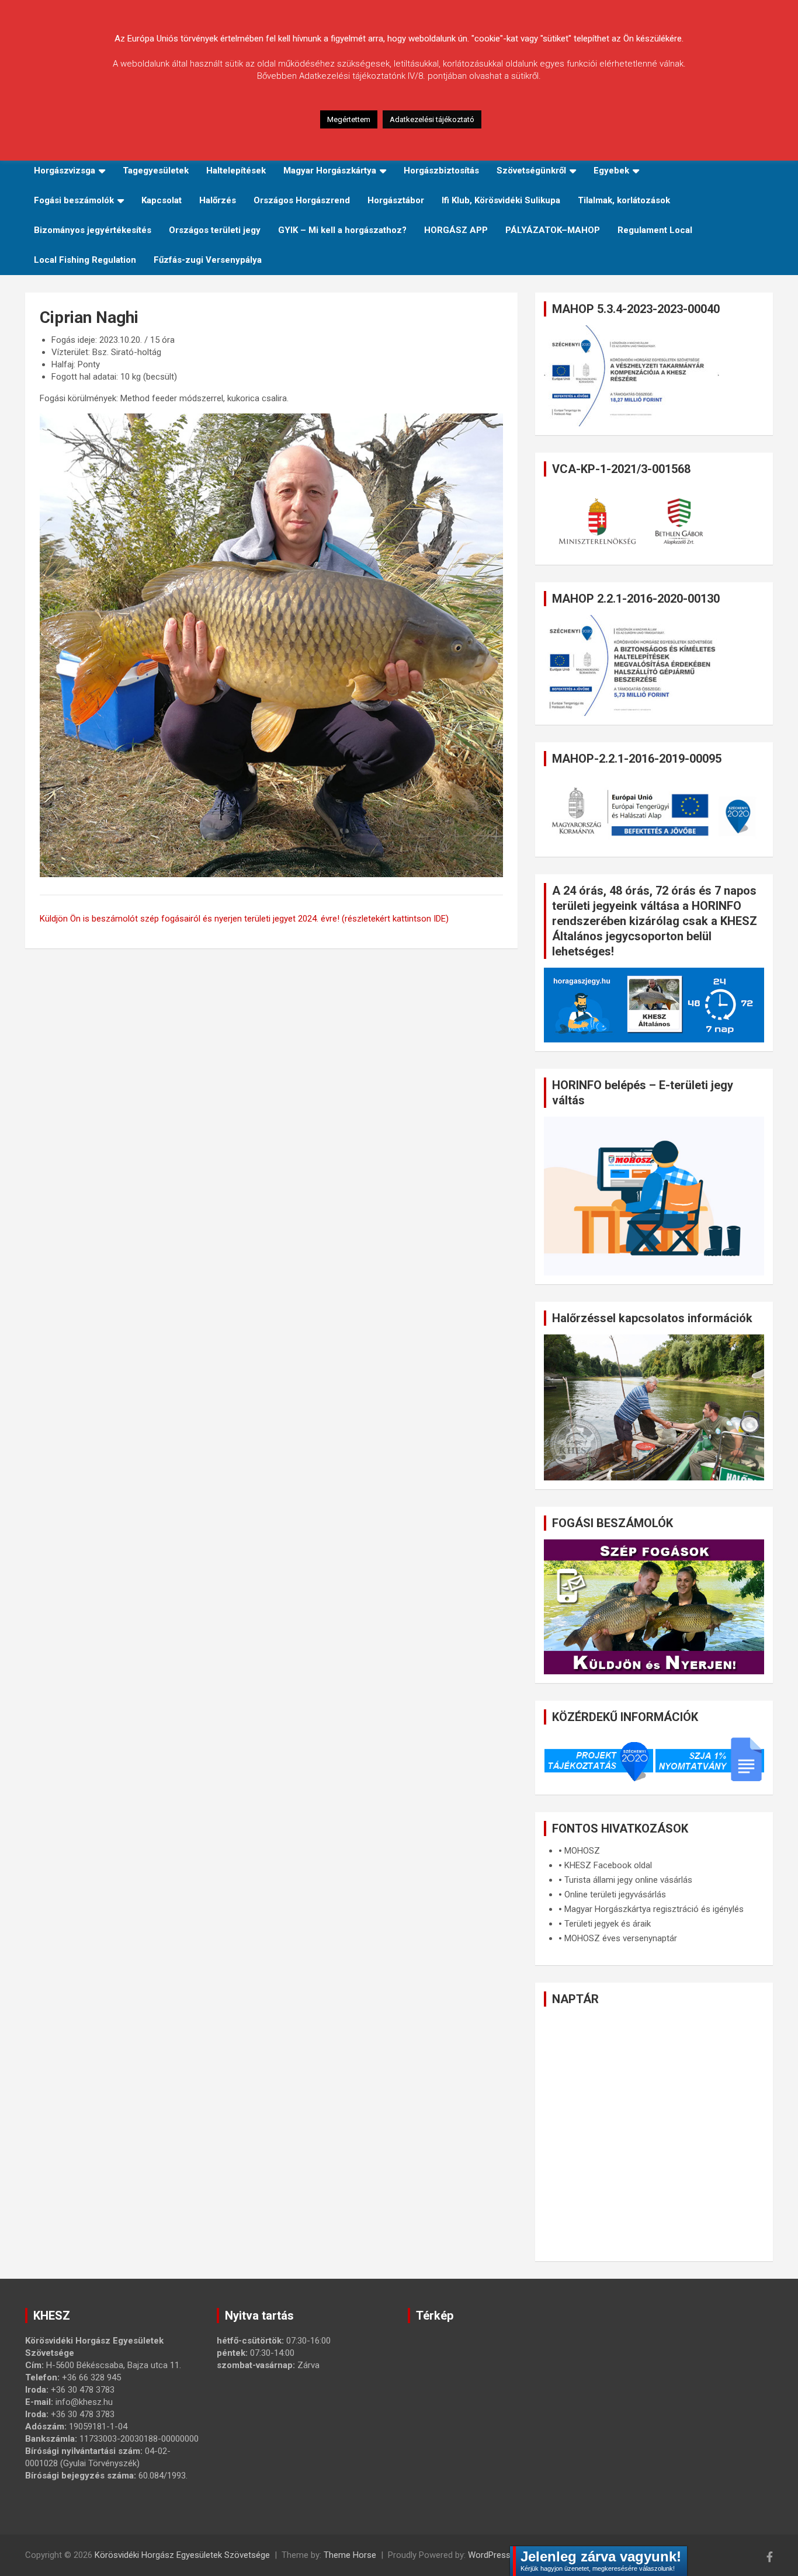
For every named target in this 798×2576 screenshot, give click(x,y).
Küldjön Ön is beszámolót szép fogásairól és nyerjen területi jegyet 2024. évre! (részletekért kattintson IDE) (244, 919)
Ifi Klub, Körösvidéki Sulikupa (501, 200)
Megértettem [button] (349, 119)
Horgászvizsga (65, 171)
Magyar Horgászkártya (330, 171)
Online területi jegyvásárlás (615, 1894)
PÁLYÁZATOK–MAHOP (553, 230)
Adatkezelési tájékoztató (432, 119)
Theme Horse (350, 2555)
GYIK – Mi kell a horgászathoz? (342, 230)
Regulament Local (655, 230)
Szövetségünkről (531, 171)
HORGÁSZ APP (456, 230)
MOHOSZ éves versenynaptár (621, 1938)
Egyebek (611, 171)
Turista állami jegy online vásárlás (628, 1880)
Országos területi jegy (215, 230)
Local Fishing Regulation (85, 260)
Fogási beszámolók (74, 200)
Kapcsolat (162, 200)
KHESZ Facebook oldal (608, 1865)
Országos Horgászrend (302, 200)
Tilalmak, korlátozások (624, 200)
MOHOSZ (582, 1851)
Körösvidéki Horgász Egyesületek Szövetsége (182, 2555)
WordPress (489, 2555)
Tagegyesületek (156, 171)
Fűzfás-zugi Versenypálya (208, 260)
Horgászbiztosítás (441, 171)
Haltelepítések (236, 171)
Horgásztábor (396, 200)
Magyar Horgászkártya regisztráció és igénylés (654, 1909)
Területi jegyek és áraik (608, 1924)
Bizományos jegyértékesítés (93, 230)
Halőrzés (218, 200)
